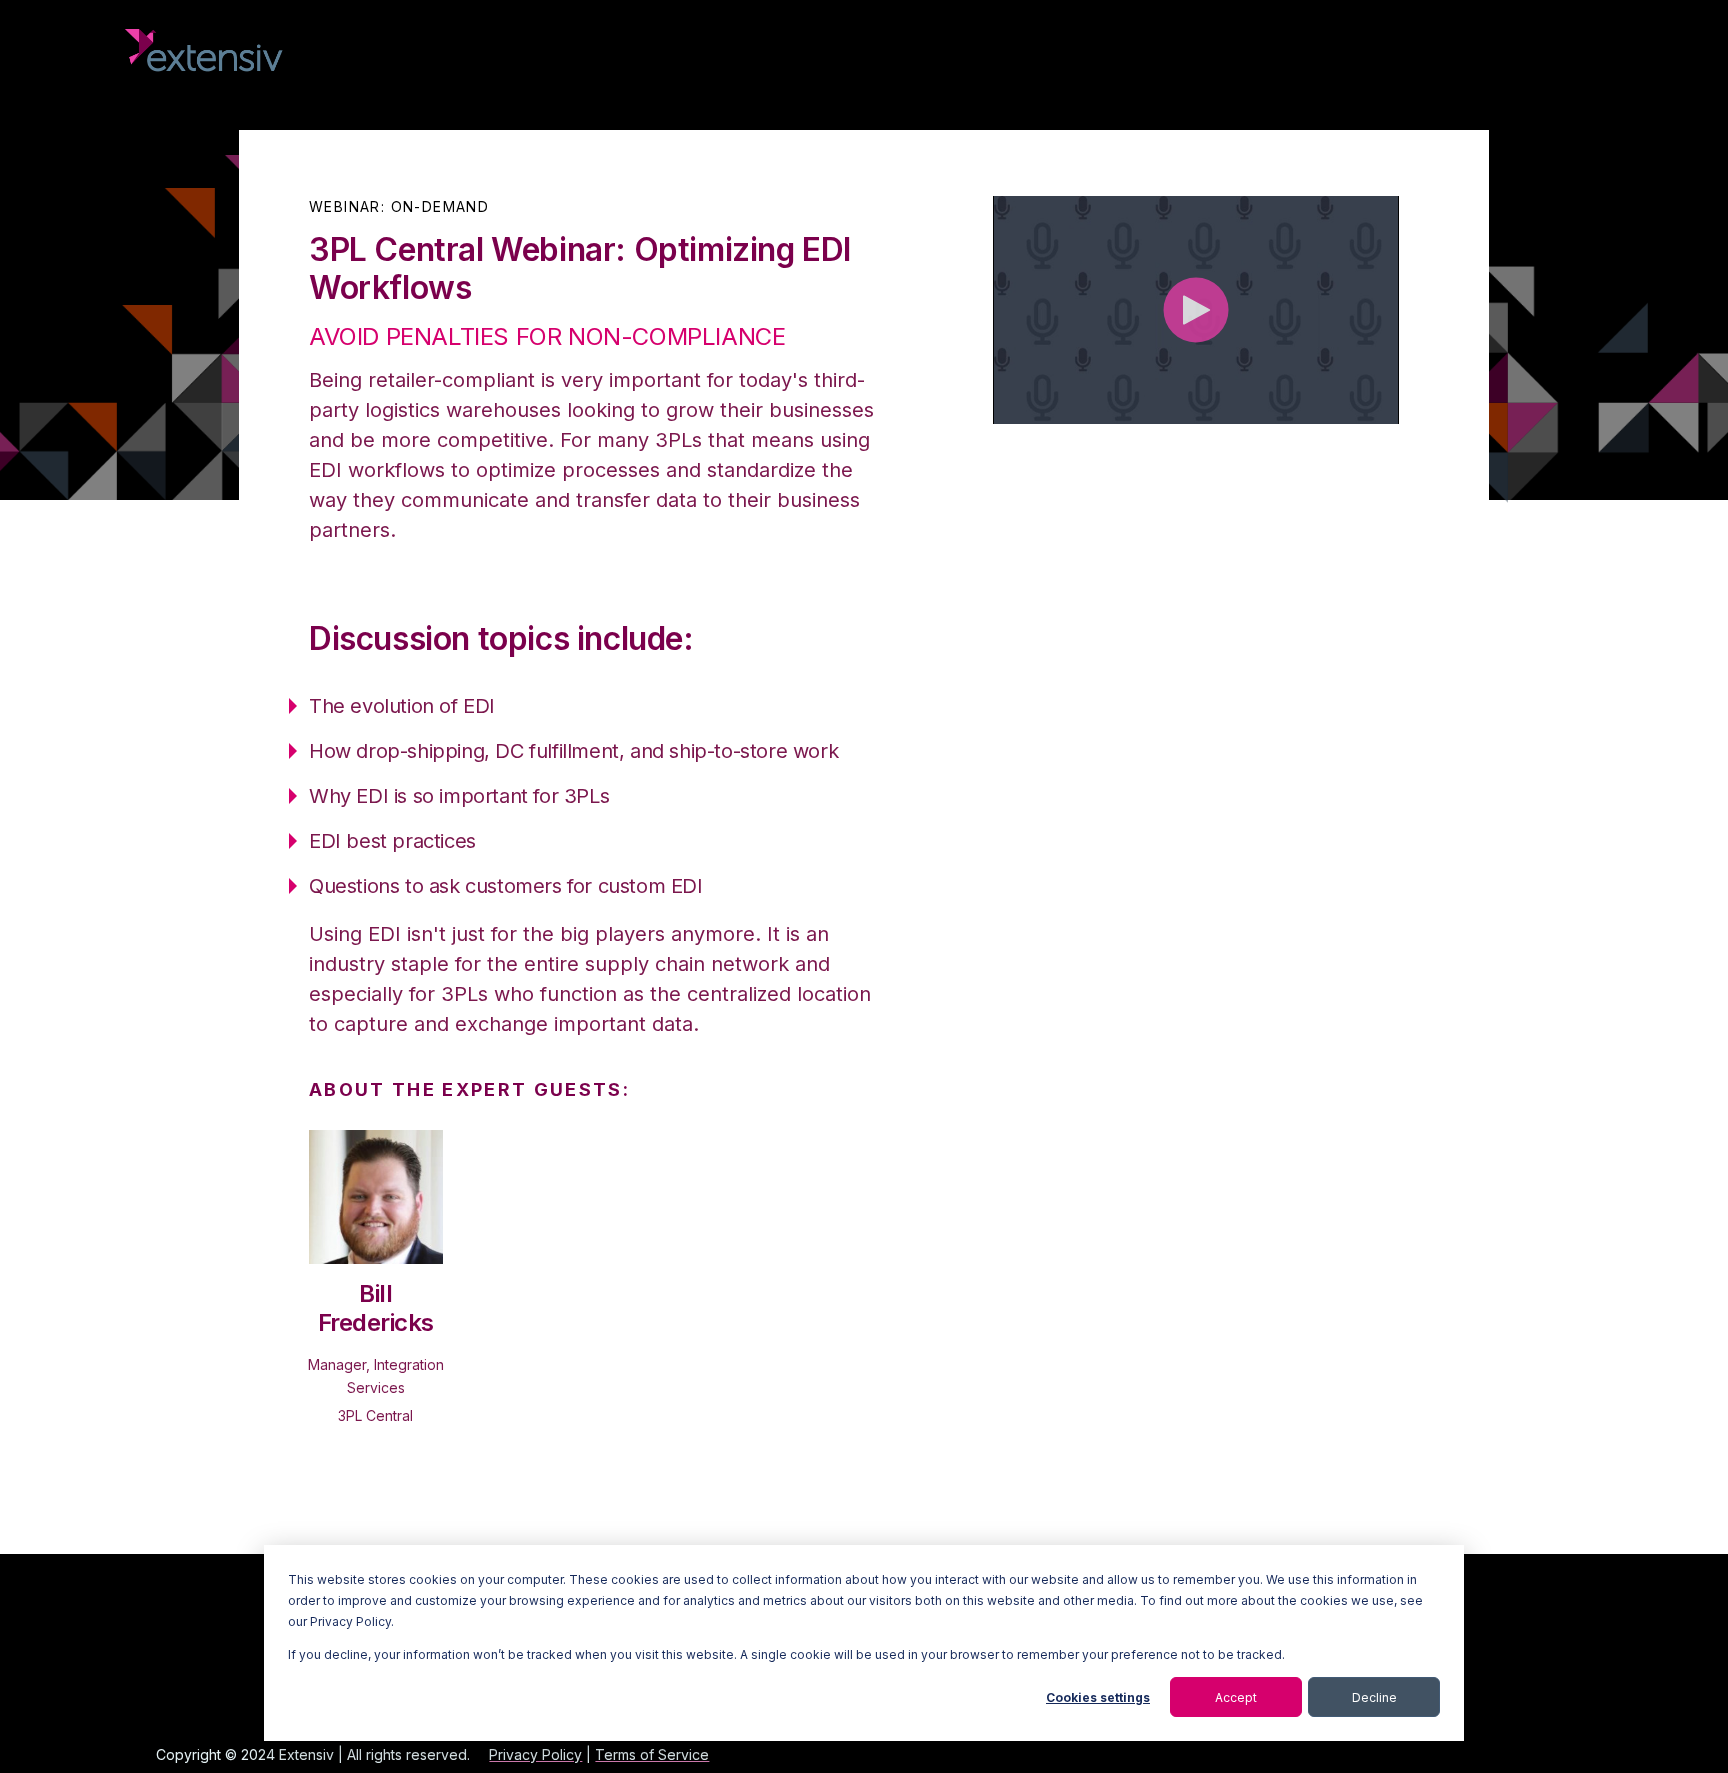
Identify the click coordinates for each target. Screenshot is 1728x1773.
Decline (1374, 1697)
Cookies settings (1098, 1697)
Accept (1236, 1697)
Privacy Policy (535, 1754)
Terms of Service (652, 1754)
